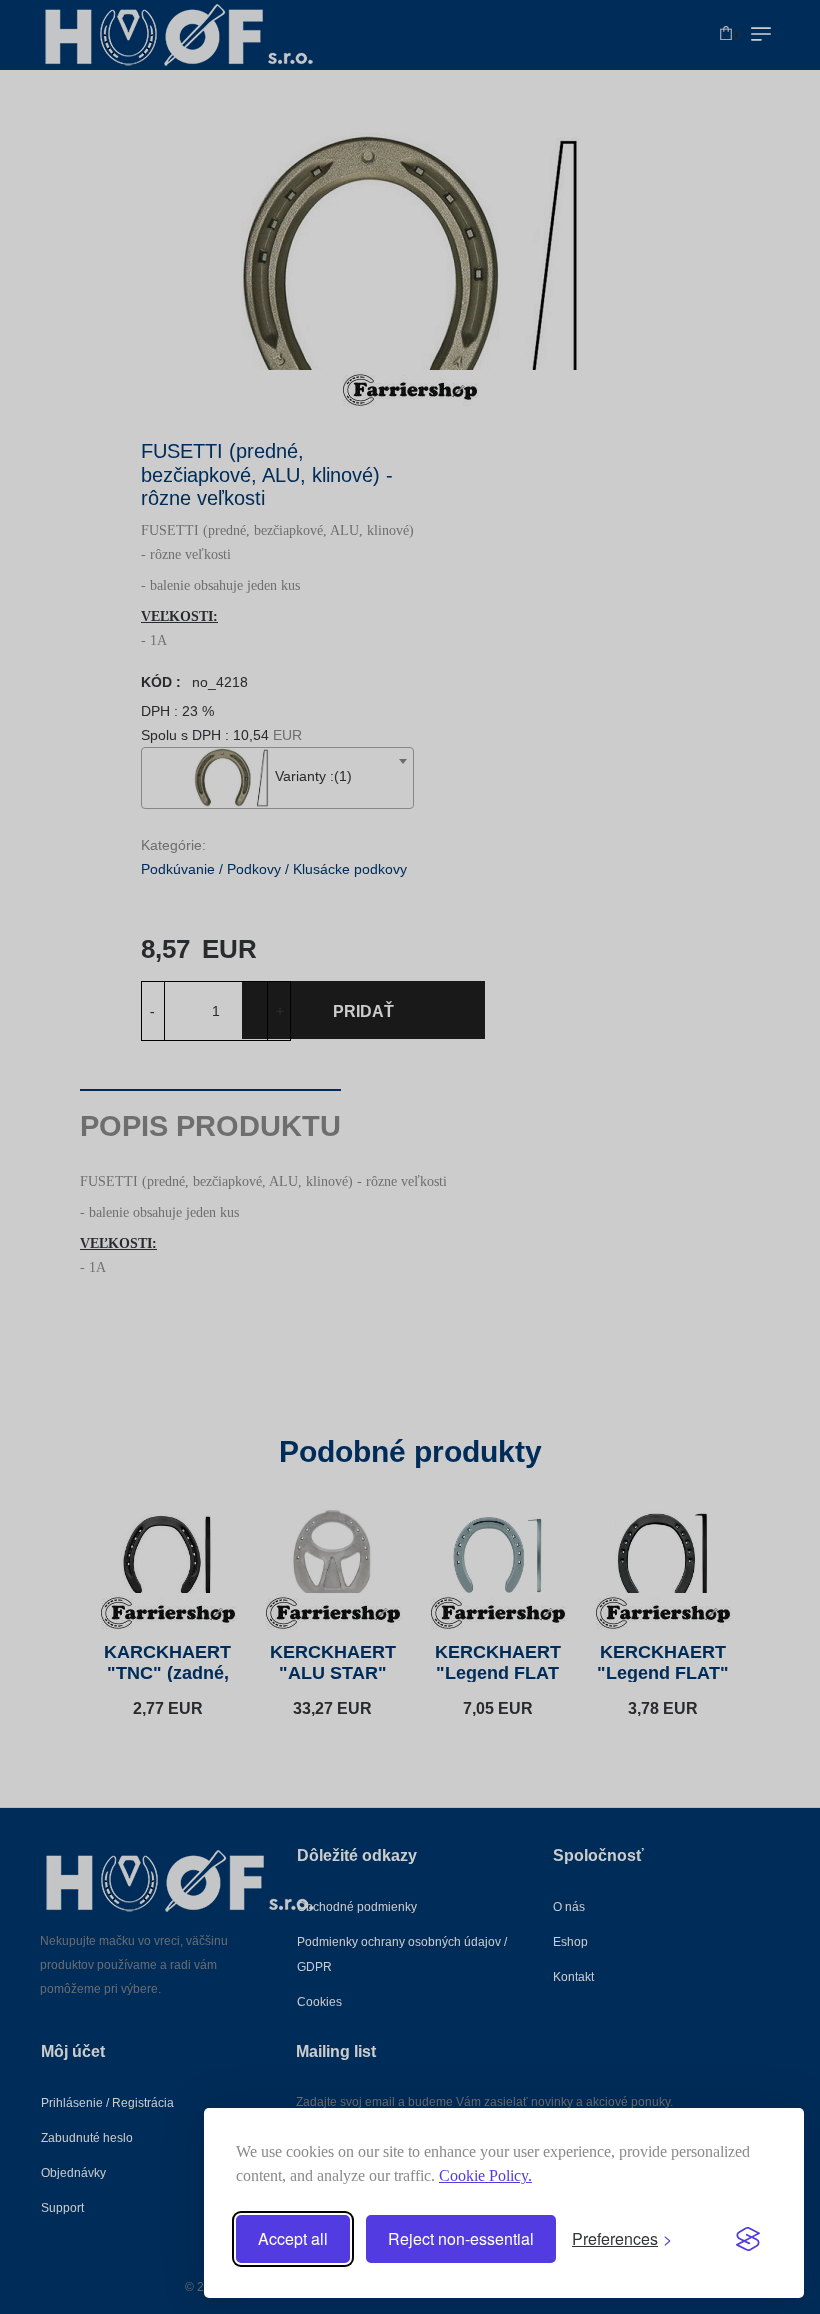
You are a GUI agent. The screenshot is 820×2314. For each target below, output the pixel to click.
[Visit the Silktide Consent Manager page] (748, 2239)
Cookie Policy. (485, 2175)
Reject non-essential (461, 2238)
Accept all (293, 2238)
